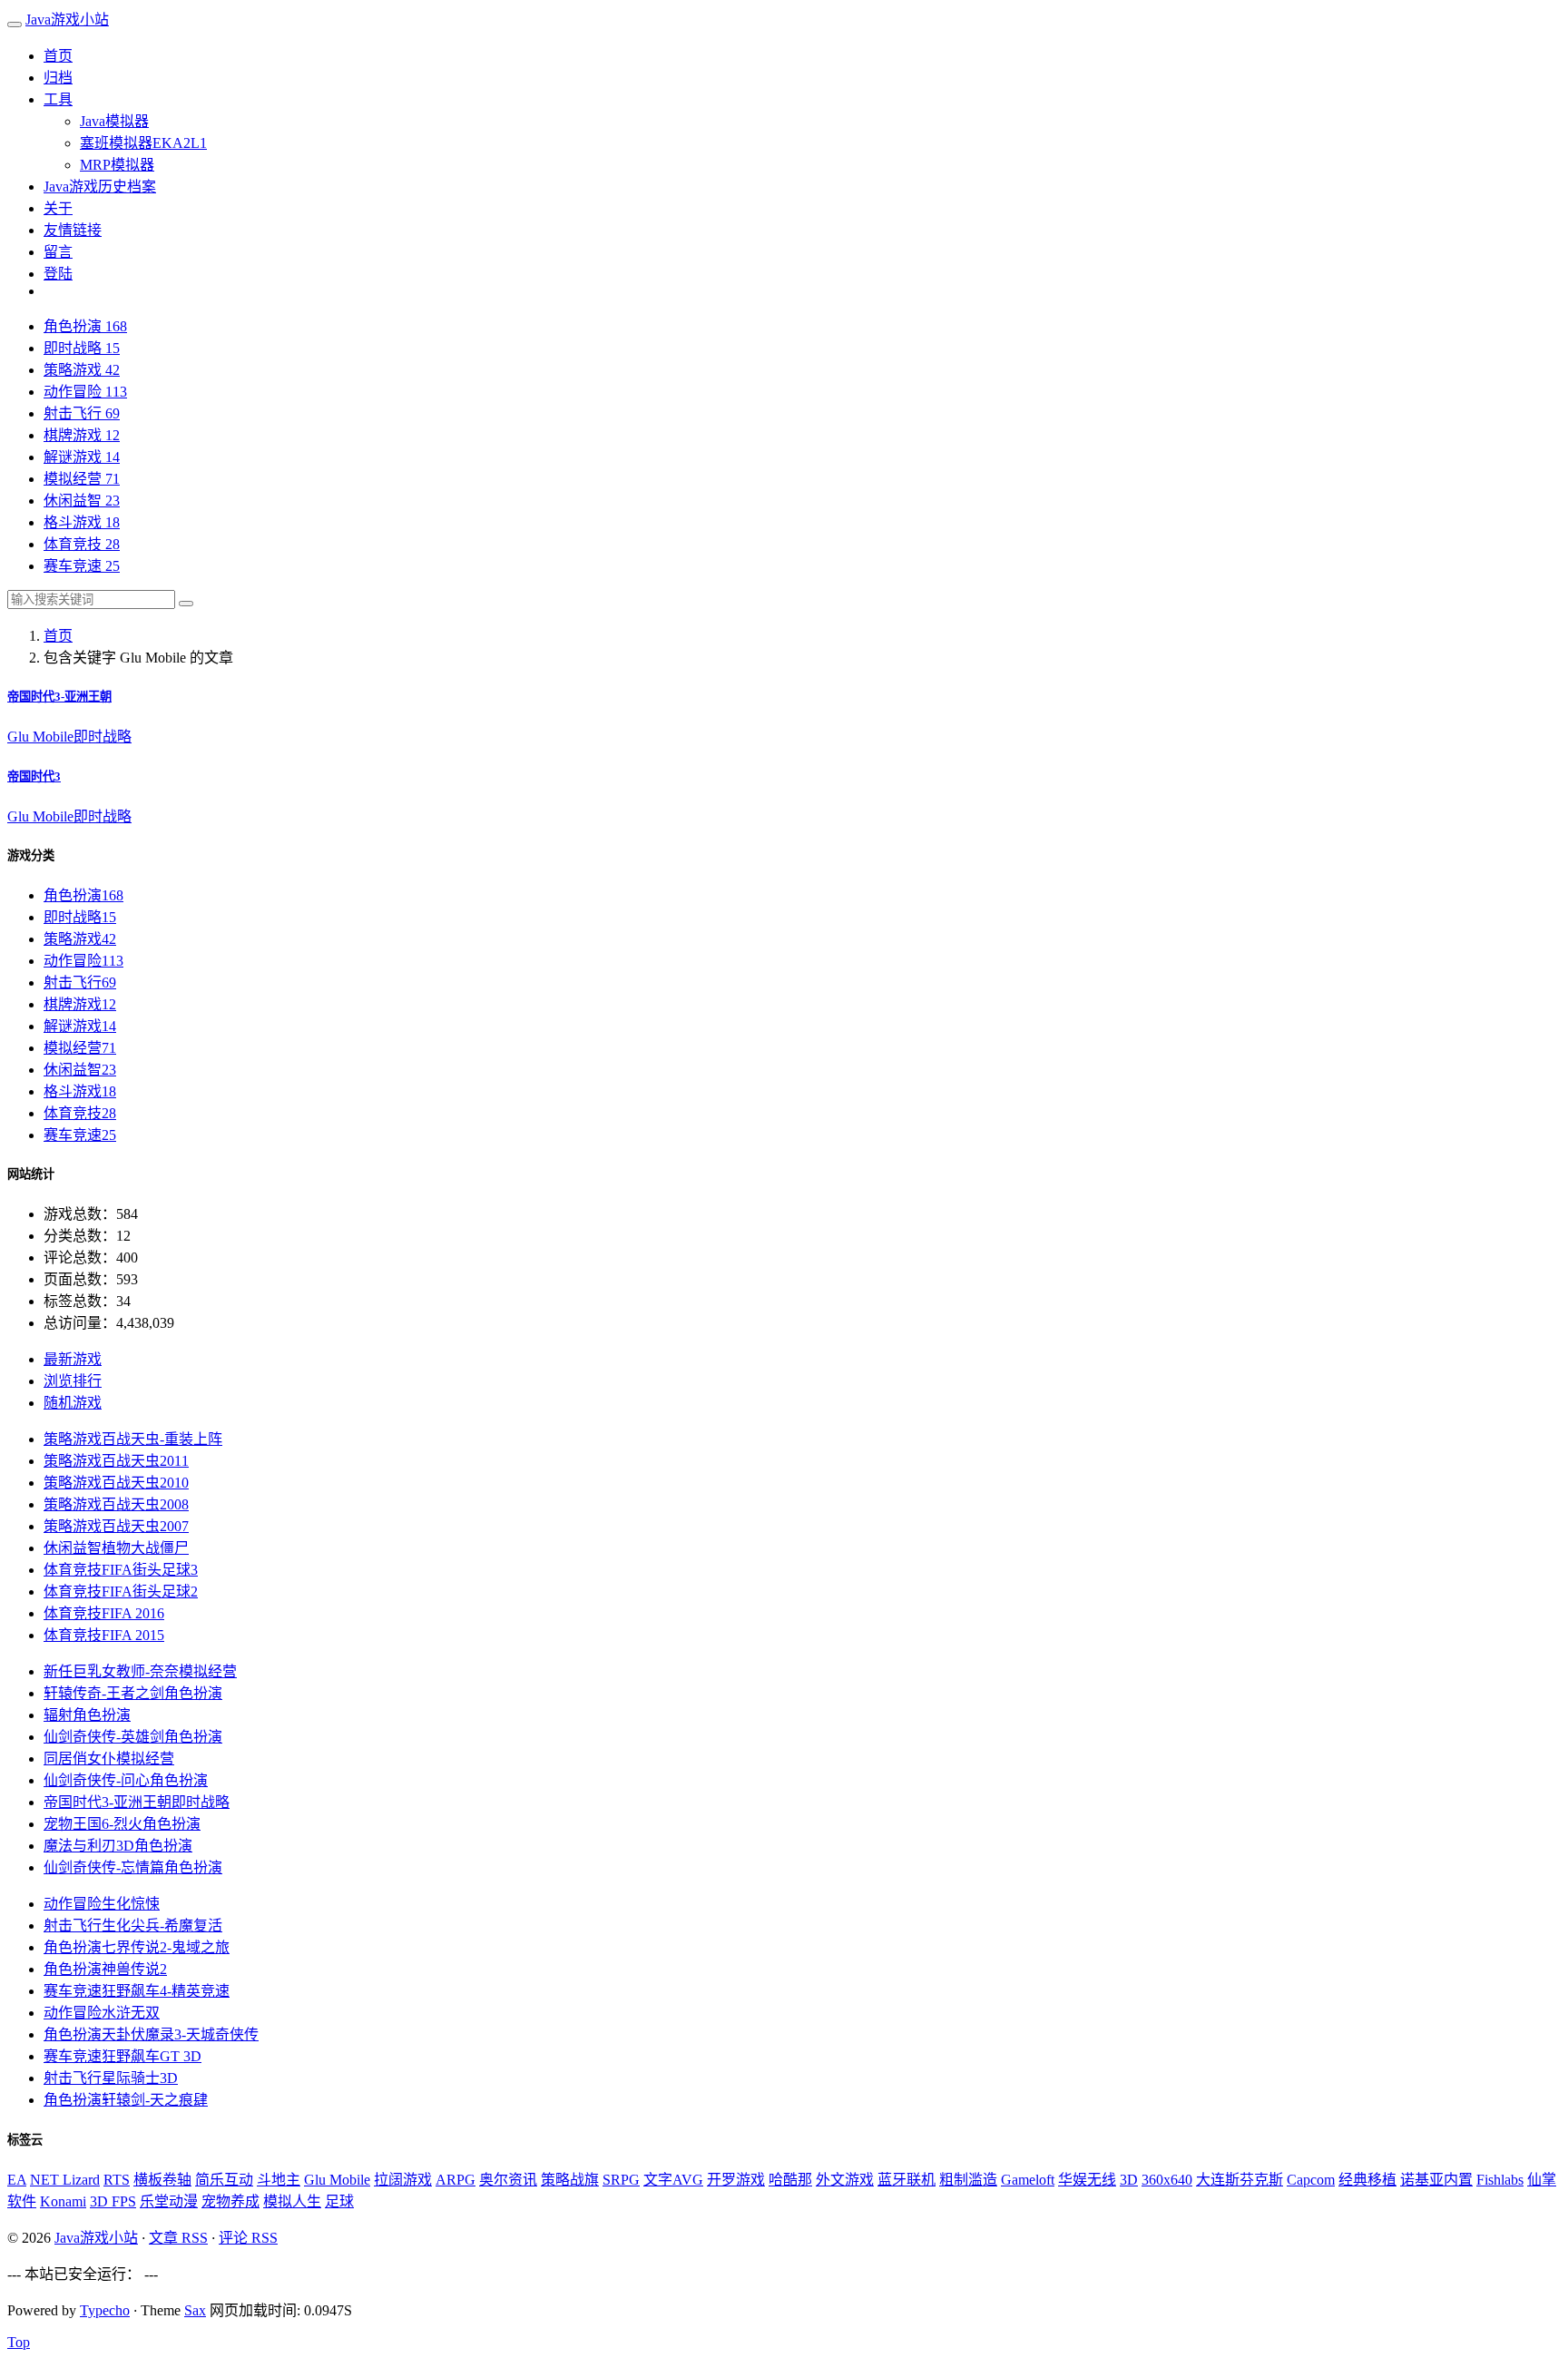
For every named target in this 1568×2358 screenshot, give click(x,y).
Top (19, 2342)
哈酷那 (790, 2180)
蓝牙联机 (906, 2180)
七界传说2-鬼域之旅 (137, 1947)
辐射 (87, 1715)
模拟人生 (292, 2201)
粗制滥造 (968, 2180)
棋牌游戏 (82, 435)
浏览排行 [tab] (73, 1381)
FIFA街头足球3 (121, 1570)
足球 (339, 2201)
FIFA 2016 (104, 1613)
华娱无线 (1087, 2180)
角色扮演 (85, 326)
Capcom (1311, 2180)
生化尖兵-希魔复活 (133, 1926)
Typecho (105, 2310)
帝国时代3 (34, 776)
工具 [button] (58, 99)
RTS (117, 2180)
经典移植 (1367, 2180)
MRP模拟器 (117, 165)
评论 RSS (248, 2238)
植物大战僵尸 (116, 1548)
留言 (58, 252)
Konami (63, 2201)
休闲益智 (82, 501)
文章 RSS (178, 2238)
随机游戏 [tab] (73, 1403)
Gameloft (1028, 2180)
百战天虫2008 (116, 1504)
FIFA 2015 (104, 1635)
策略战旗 (570, 2180)
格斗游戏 (82, 522)
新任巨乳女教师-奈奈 (140, 1671)
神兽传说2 (105, 1969)
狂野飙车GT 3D (122, 2056)
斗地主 (279, 2180)
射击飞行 (82, 413)
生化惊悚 (102, 1904)
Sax (195, 2310)
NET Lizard (65, 2180)
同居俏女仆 (109, 1759)
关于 (58, 208)
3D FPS (113, 2201)
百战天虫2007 (116, 1526)
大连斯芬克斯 (1240, 2180)
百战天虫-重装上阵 (133, 1439)
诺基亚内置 (1436, 2180)
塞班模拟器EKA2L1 (143, 143)
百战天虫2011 (116, 1461)
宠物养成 (230, 2201)
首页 (58, 56)
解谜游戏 (82, 457)
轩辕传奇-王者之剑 (133, 1693)
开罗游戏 (736, 2180)
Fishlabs (1500, 2180)
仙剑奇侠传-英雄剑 (133, 1737)
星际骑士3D (111, 2078)
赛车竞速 (82, 566)
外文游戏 (845, 2180)
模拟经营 (82, 479)
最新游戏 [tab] (73, 1359)
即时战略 (82, 348)
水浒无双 (102, 2013)
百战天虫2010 (116, 1483)
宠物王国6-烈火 (122, 1824)
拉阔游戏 (403, 2180)
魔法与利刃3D (118, 1846)
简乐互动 (224, 2180)
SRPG (621, 2180)
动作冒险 (85, 392)
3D (1129, 2180)
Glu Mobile (40, 737)
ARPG (456, 2180)
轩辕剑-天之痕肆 (126, 2100)
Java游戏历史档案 (100, 187)
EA (17, 2180)
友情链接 (73, 230)
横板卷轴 (162, 2180)
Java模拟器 (114, 121)
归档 (58, 78)
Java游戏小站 (67, 20)
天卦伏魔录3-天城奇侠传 (151, 2034)
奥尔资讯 (508, 2180)
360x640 (1167, 2180)
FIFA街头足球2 (121, 1592)
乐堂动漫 (169, 2201)
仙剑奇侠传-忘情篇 (133, 1867)
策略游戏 (82, 370)
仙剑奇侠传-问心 (126, 1780)
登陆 (58, 274)
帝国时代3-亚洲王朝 (59, 697)
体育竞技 (82, 544)
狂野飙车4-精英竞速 (137, 1991)
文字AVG (673, 2180)
